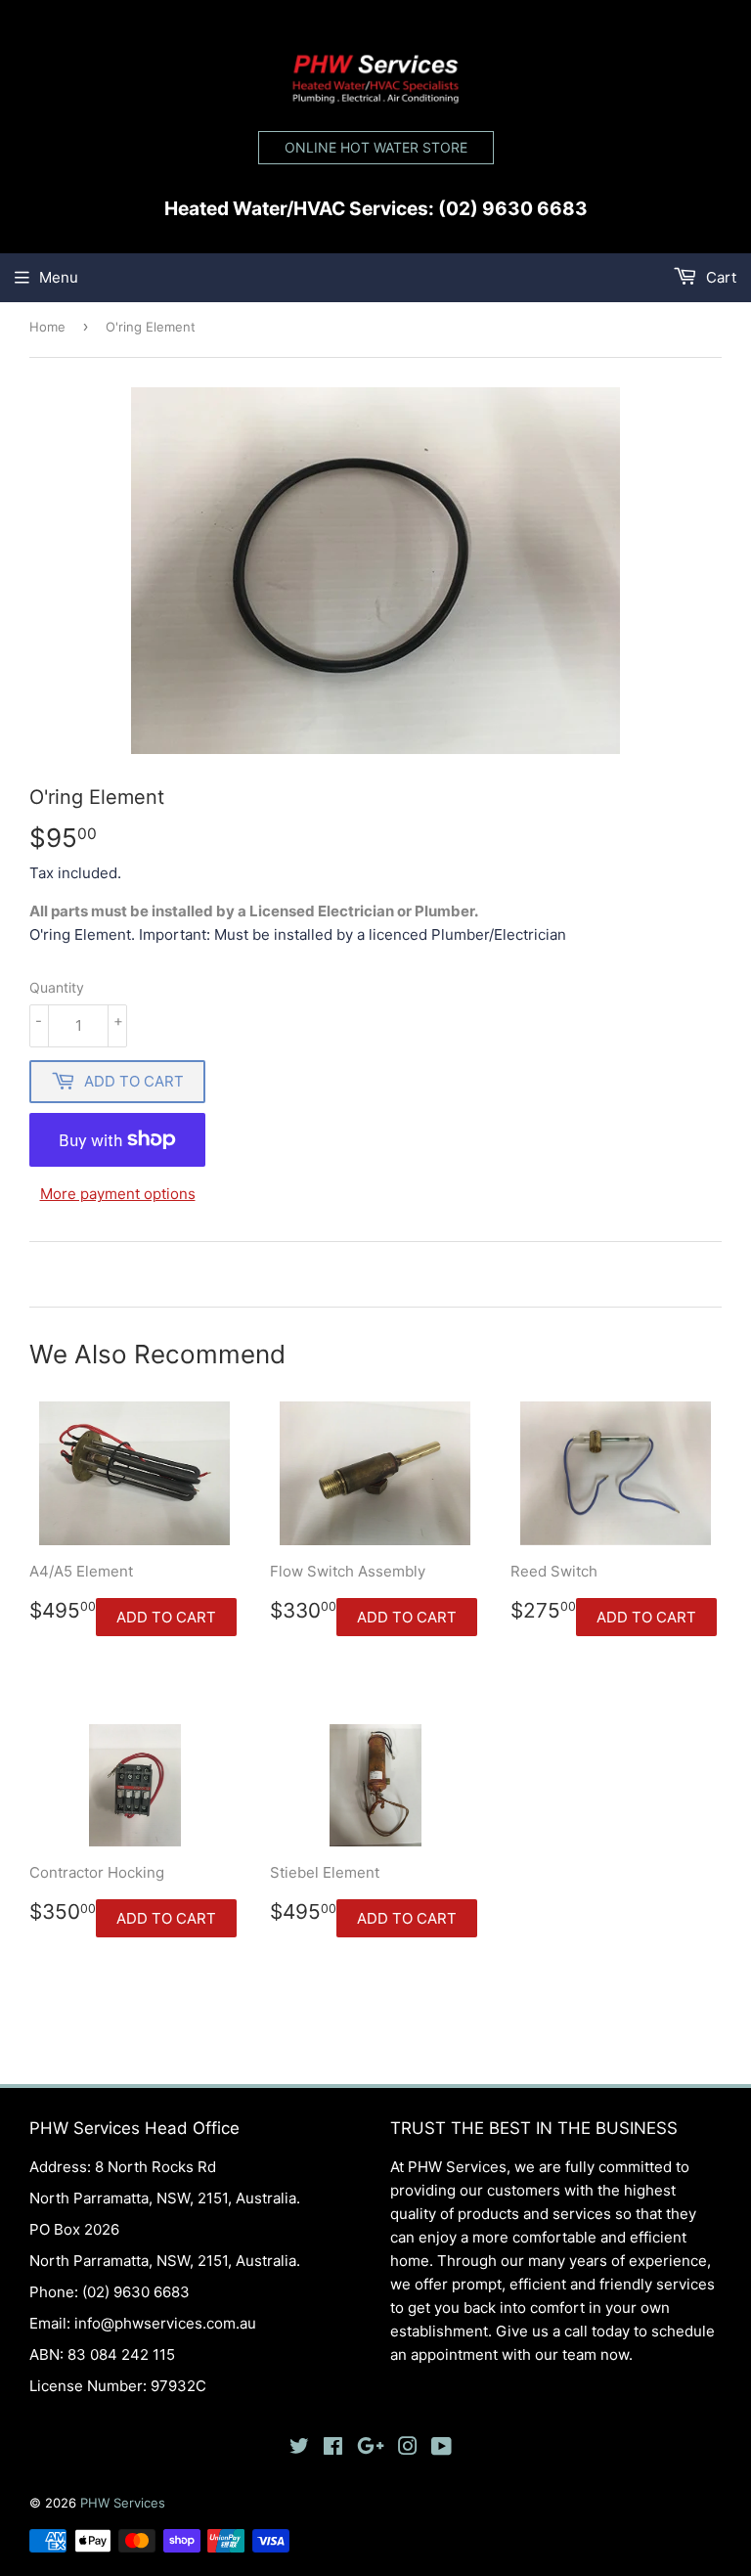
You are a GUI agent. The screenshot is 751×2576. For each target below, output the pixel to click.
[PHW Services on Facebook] (333, 2448)
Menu (59, 277)
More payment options (118, 1194)
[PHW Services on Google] (371, 2448)
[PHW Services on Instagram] (408, 2448)
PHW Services (123, 2503)
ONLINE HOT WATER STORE (376, 147)
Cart (719, 277)
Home (47, 327)
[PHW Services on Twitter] (299, 2448)
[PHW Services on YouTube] (442, 2448)
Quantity (57, 987)
